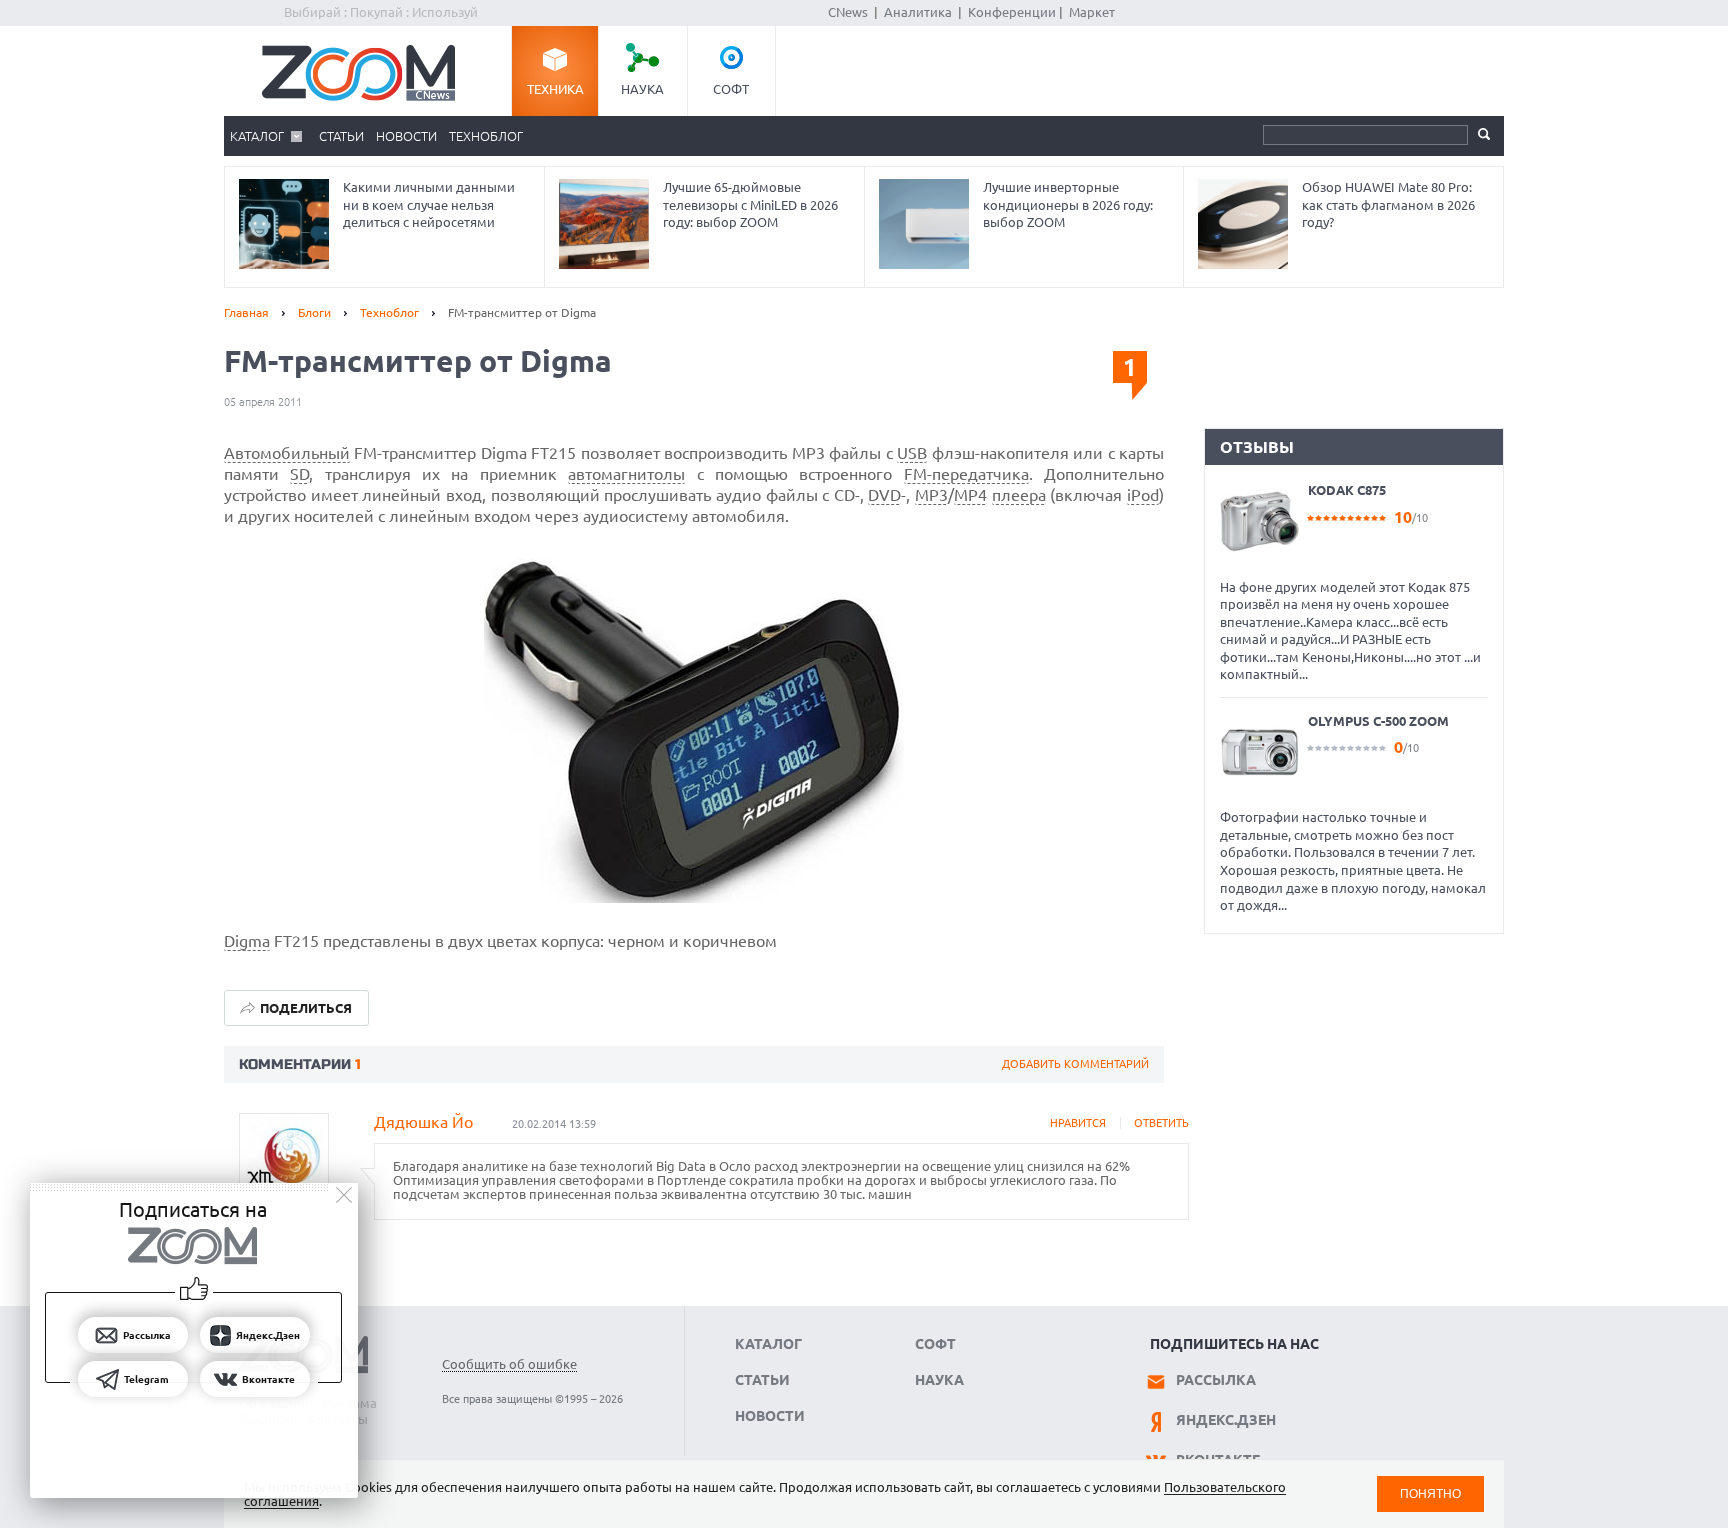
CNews (848, 12)
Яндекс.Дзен (1226, 1420)
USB (912, 453)
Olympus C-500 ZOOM (1378, 721)
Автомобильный (287, 453)
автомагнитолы (626, 474)
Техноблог (486, 136)
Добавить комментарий (1075, 1064)
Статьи (341, 136)
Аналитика (918, 12)
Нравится (1078, 1123)
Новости (406, 136)
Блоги (314, 312)
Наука (642, 89)
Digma (247, 941)
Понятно (1430, 1493)
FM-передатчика (966, 474)
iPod (1143, 495)
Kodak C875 (1347, 490)
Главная (246, 312)
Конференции (1012, 12)
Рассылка (1216, 1380)
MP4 (970, 495)
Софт (731, 89)
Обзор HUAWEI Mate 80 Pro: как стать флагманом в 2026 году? (1388, 204)
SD (299, 474)
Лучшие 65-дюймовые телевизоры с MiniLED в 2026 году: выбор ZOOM (750, 204)
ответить (1161, 1123)
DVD (884, 495)
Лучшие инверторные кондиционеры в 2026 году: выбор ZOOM (1068, 204)
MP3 (931, 495)
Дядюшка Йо (423, 1122)
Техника (555, 89)
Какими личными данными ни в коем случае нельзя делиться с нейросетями (429, 204)
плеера (1019, 495)
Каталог (257, 136)
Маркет (1092, 12)
